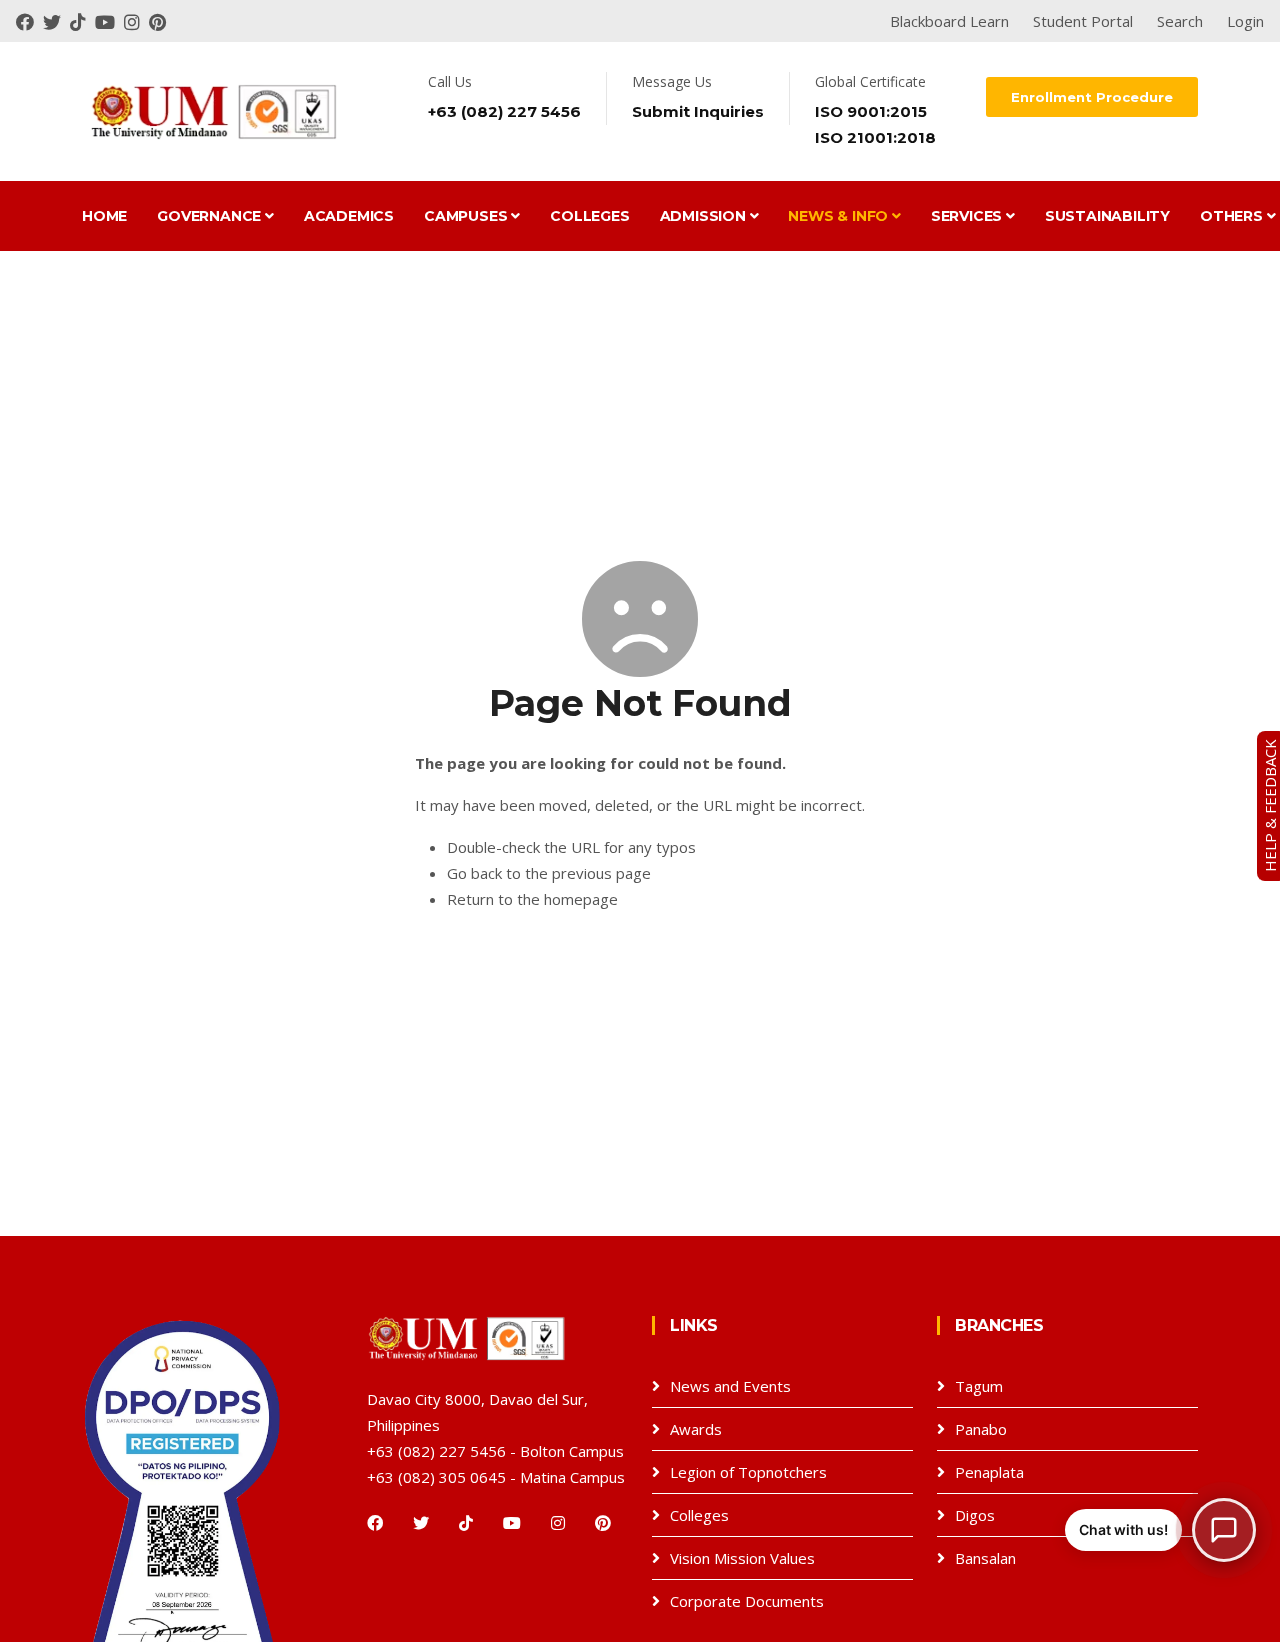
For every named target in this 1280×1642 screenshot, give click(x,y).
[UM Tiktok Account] (82, 21)
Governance (211, 216)
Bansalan (985, 1558)
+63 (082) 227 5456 (504, 111)
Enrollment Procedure (1092, 97)
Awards (696, 1429)
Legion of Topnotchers (748, 1472)
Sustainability (1107, 216)
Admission (705, 216)
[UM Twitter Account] (56, 21)
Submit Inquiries (698, 111)
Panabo (981, 1429)
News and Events (730, 1386)
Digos (975, 1515)
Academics (349, 216)
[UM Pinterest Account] (160, 21)
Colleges (589, 216)
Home (104, 216)
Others (1233, 216)
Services (968, 216)
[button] (1160, 1530)
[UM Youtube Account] (109, 21)
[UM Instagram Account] (136, 21)
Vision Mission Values (742, 1558)
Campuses (467, 216)
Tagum (979, 1386)
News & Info (840, 216)
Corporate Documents (747, 1601)
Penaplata (989, 1472)
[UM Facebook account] (29, 21)
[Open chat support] (1224, 1530)
